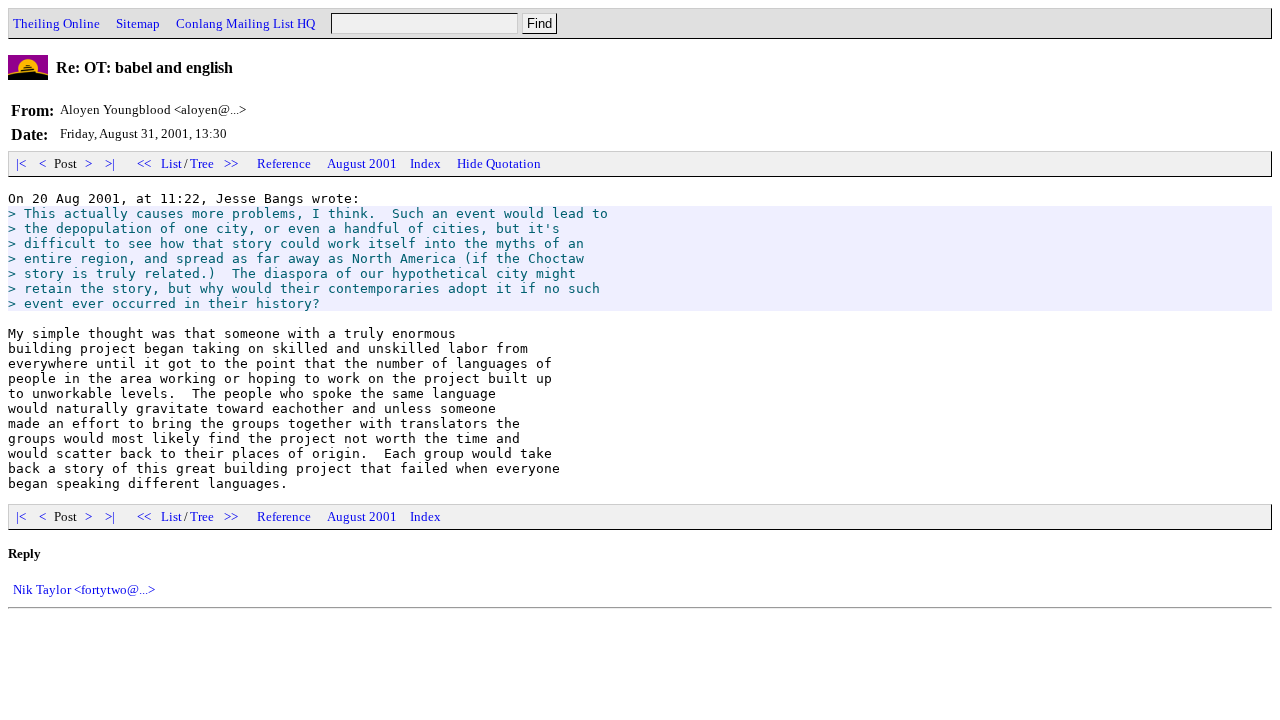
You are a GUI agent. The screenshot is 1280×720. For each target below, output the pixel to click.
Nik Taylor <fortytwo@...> (84, 589)
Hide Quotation (499, 163)
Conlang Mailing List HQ (245, 23)
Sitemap (138, 23)
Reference (284, 163)
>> (231, 163)
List (171, 163)
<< (144, 163)
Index (425, 163)
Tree (202, 163)
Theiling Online (56, 23)
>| (110, 163)
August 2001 (362, 163)
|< (21, 163)
